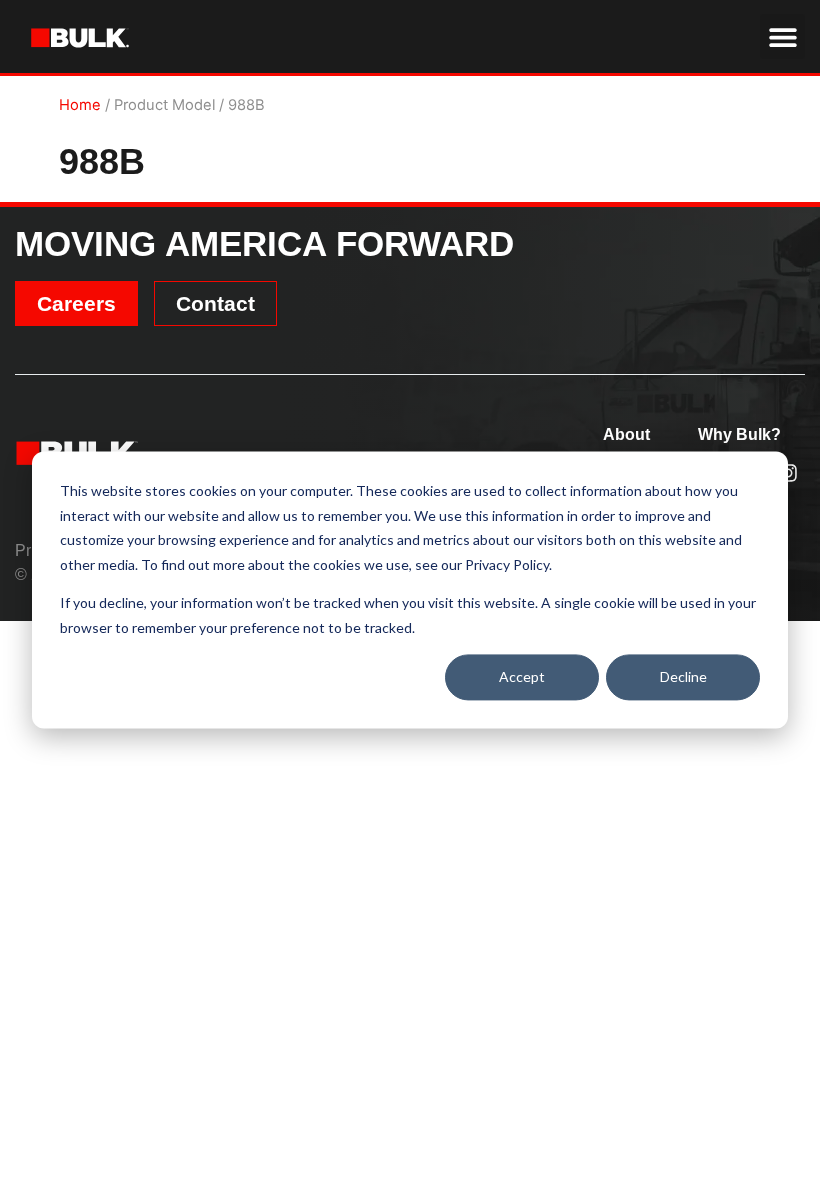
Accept (522, 676)
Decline (683, 676)
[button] (782, 36)
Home (80, 105)
